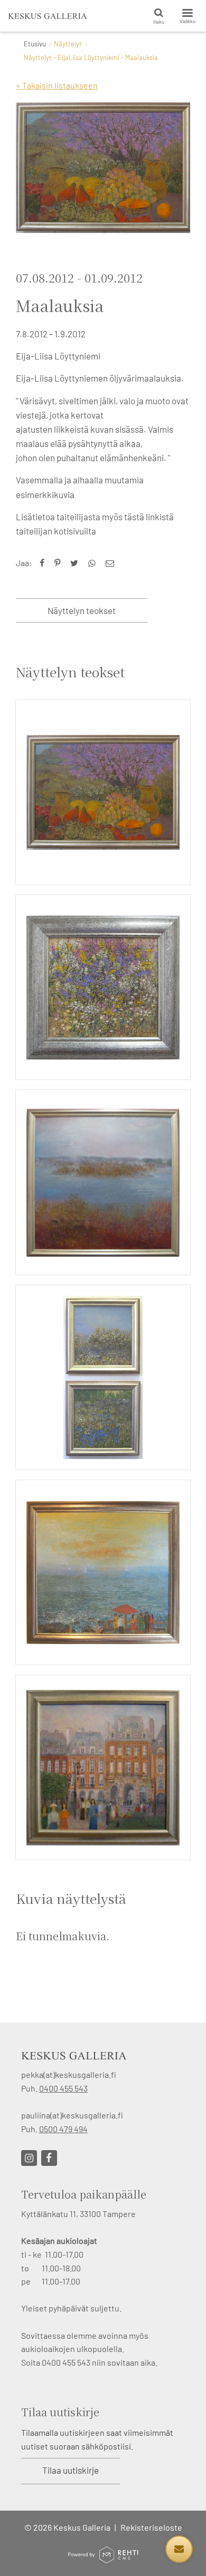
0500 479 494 (63, 2129)
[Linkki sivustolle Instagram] (29, 2158)
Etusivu (35, 44)
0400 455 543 (63, 2088)
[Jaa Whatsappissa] (94, 563)
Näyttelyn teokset (82, 610)
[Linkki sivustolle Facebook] (49, 2158)
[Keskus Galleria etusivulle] (48, 16)
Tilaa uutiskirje (71, 2470)
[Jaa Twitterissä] (77, 563)
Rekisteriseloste (151, 2527)
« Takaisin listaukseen (57, 85)
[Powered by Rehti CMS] (103, 2559)
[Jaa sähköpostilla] (112, 563)
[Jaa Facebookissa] (44, 563)
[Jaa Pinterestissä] (60, 563)
